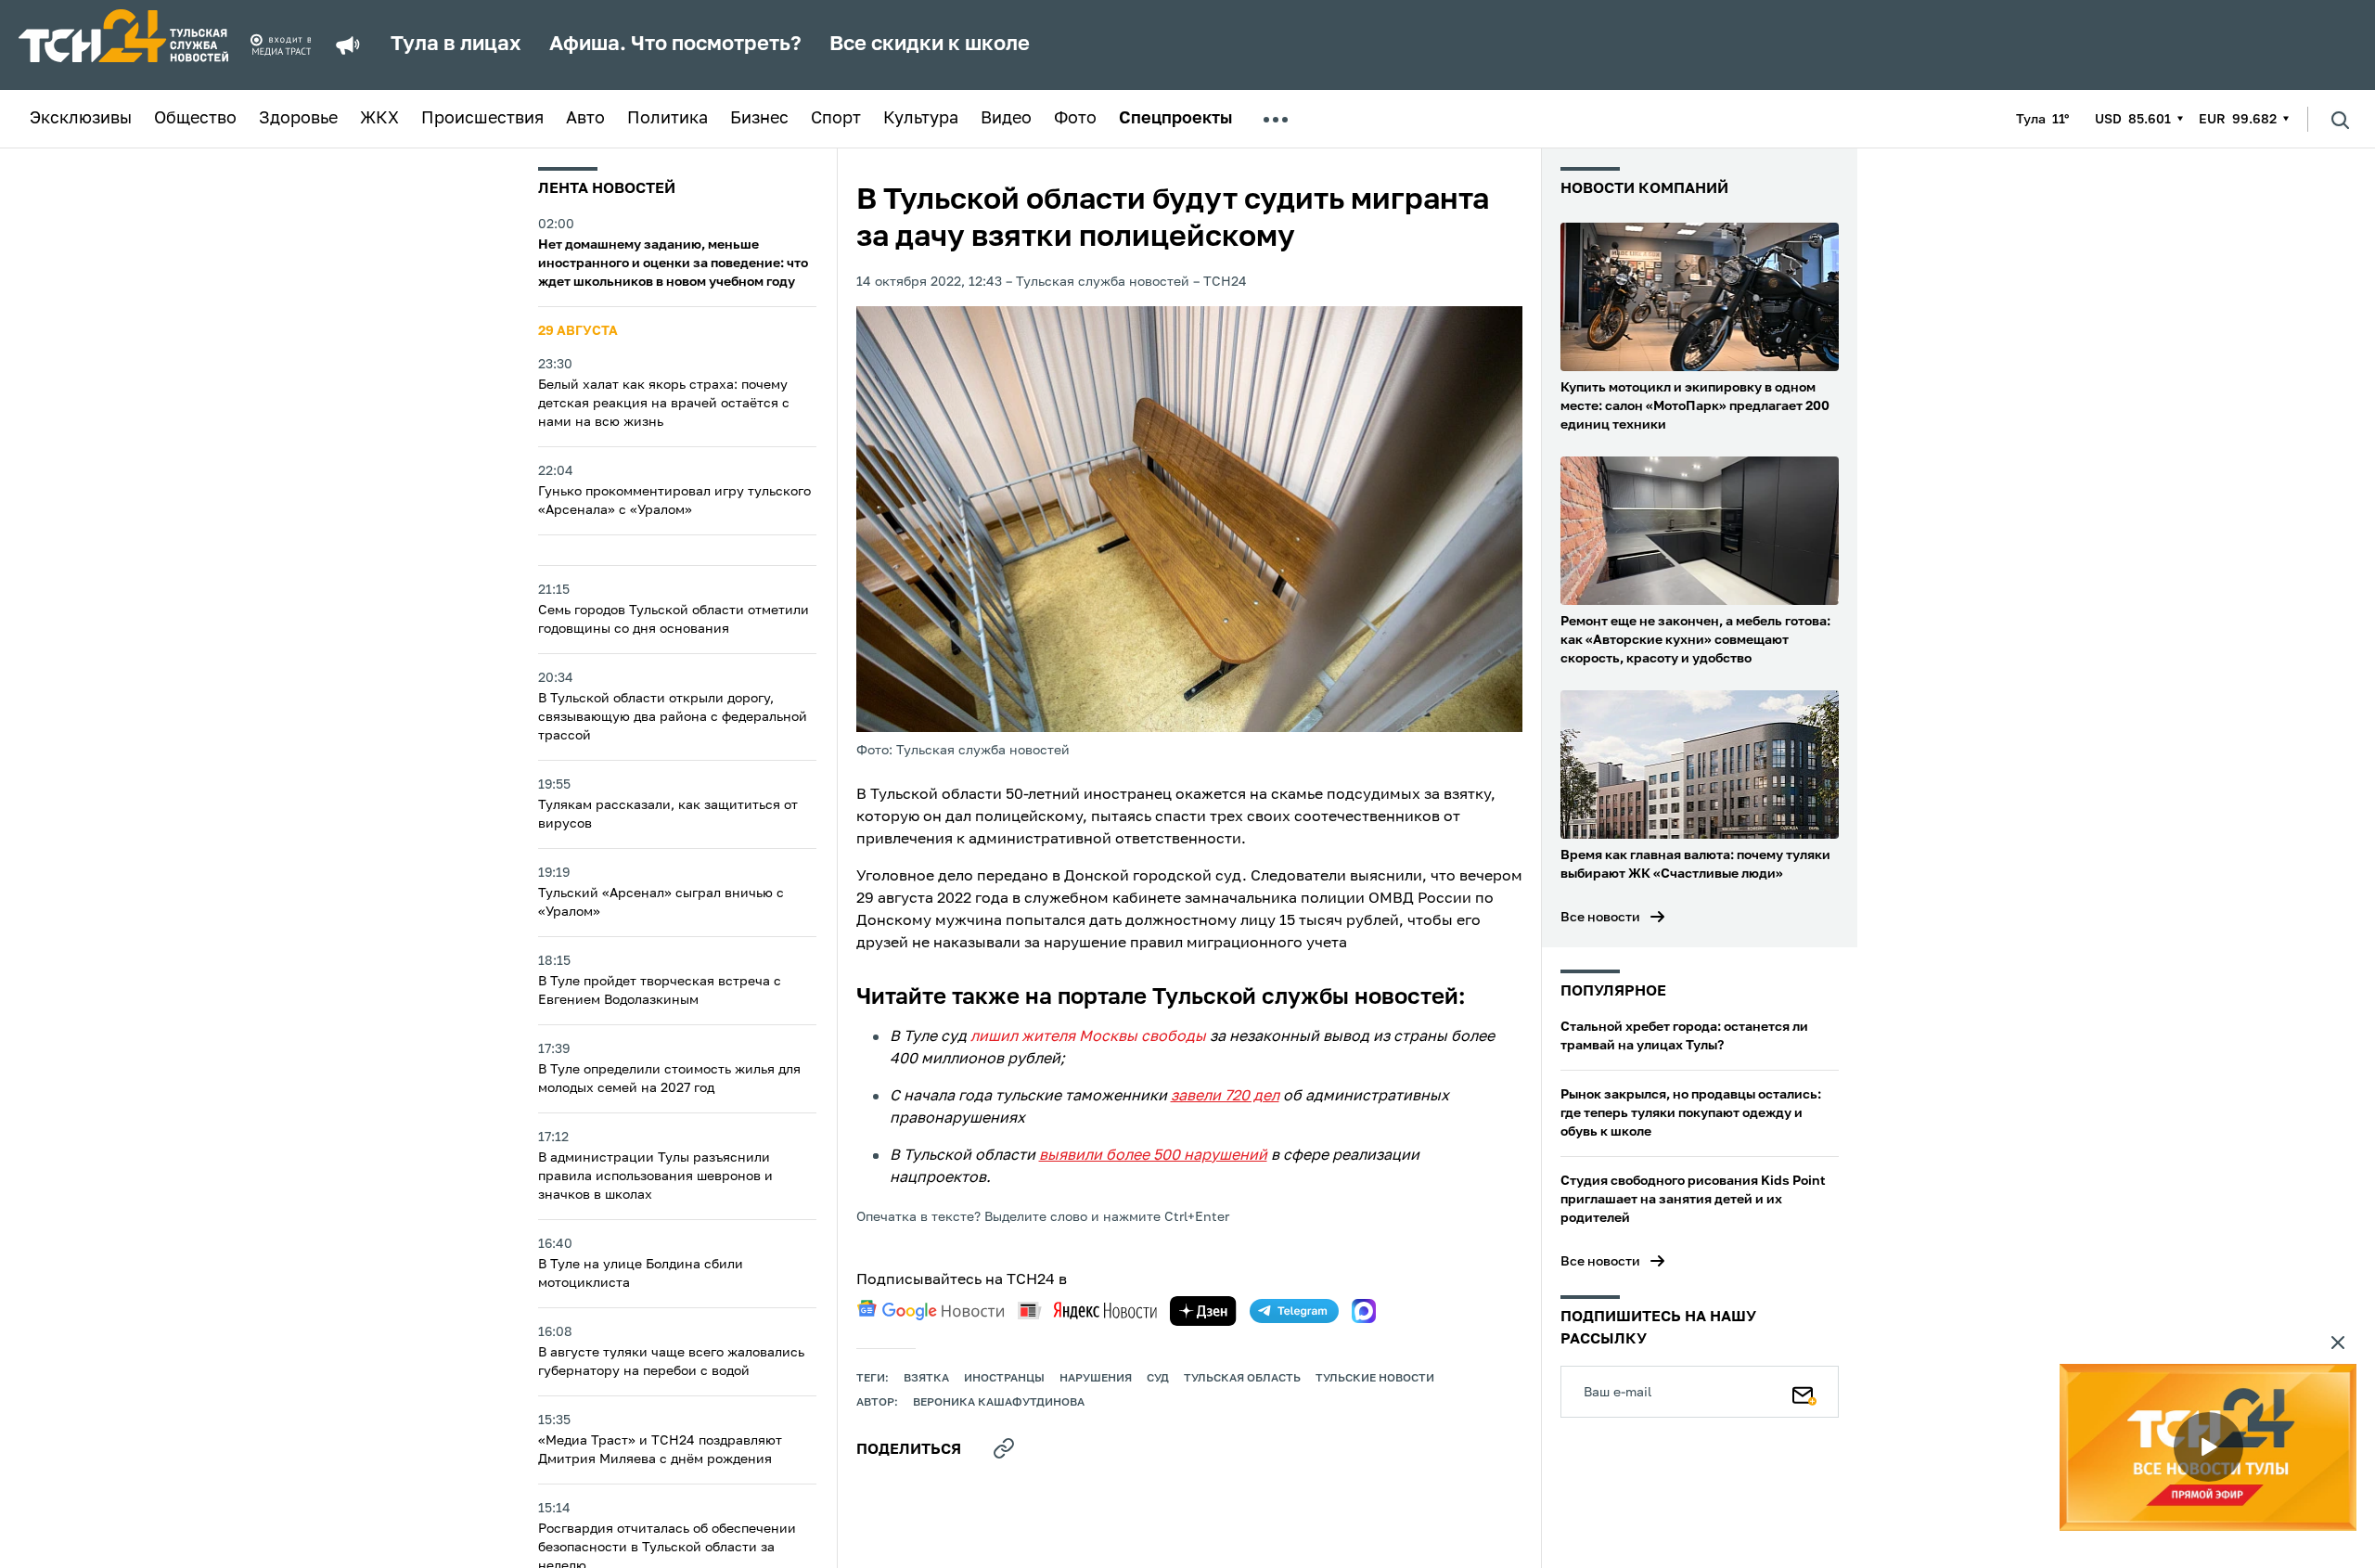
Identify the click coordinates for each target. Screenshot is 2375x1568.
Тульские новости (1375, 1379)
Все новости (1600, 918)
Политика (668, 119)
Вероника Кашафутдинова (999, 1403)
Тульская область (1242, 1379)
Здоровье (298, 119)
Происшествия (482, 119)
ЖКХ (379, 119)
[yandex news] (1087, 1311)
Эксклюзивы (81, 119)
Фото (1075, 119)
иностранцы (1004, 1379)
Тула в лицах (456, 45)
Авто (585, 119)
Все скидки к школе (930, 45)
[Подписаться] (1804, 1392)
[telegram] (1294, 1311)
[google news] (931, 1310)
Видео (1006, 119)
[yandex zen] (1203, 1311)
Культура (921, 119)
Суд (1158, 1379)
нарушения (1096, 1379)
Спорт (836, 119)
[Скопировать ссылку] (1004, 1448)
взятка (926, 1379)
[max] (1364, 1311)
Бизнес (759, 119)
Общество (195, 119)
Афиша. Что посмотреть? (675, 45)
